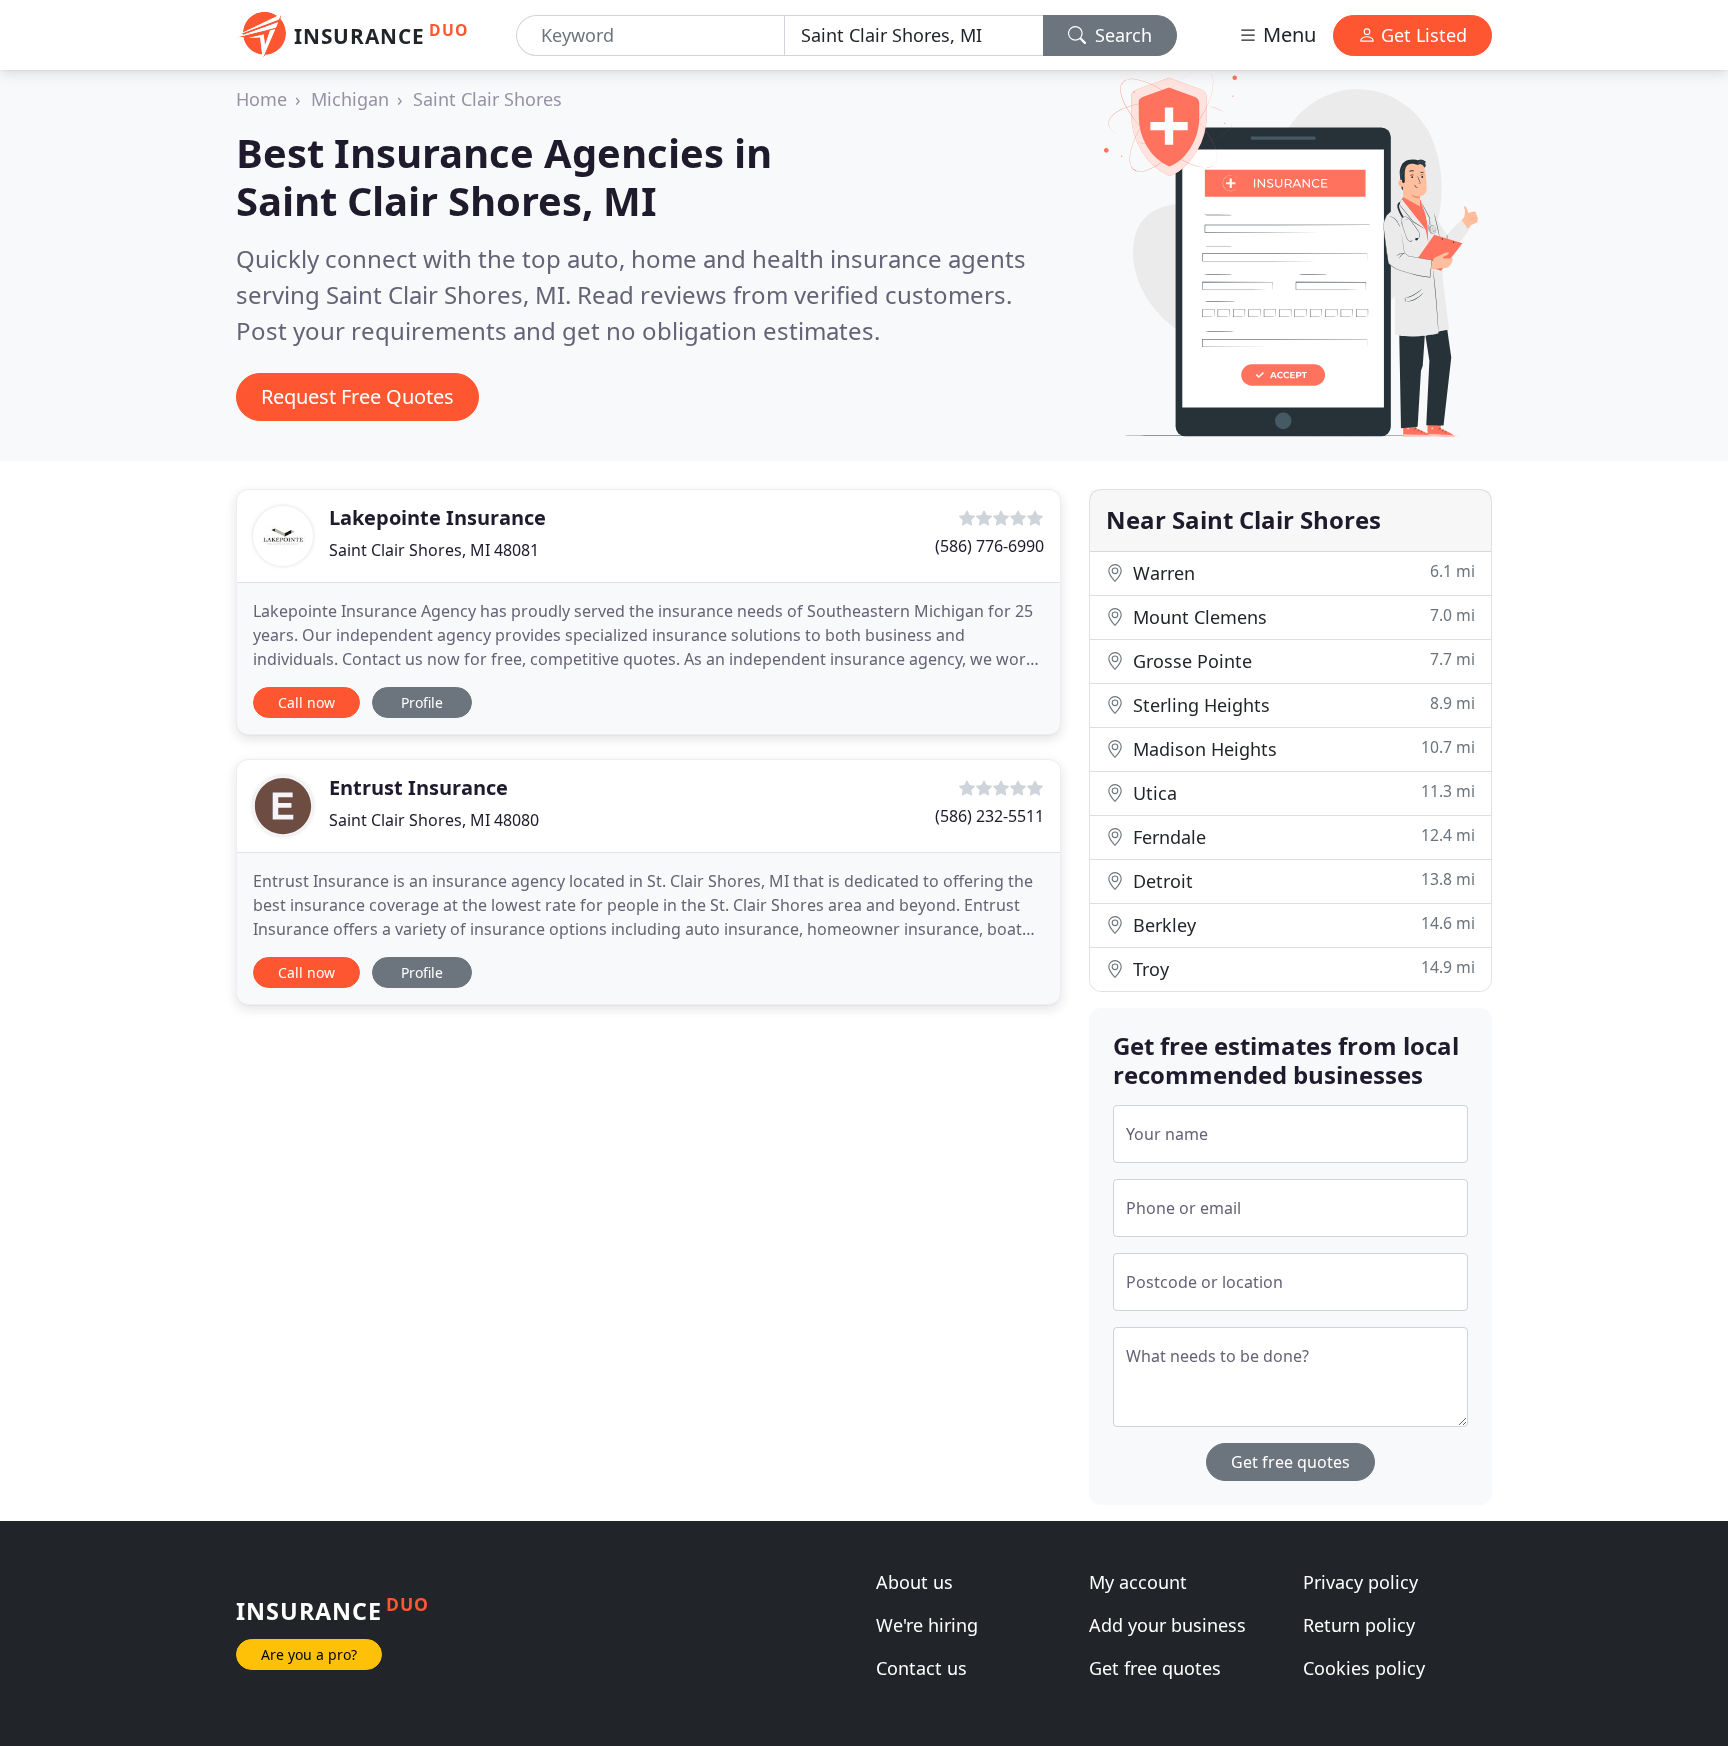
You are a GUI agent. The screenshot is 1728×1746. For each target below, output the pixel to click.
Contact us (921, 1668)
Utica (1301, 792)
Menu (1287, 34)
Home (261, 99)
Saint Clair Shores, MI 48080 (434, 820)
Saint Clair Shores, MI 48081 (434, 550)
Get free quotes (1290, 1462)
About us (914, 1582)
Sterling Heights (1301, 704)
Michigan (350, 99)
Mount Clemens (1301, 616)
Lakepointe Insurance (437, 517)
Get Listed (1421, 35)
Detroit (1301, 880)
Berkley (1301, 924)
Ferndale (1301, 836)
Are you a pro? (309, 1654)
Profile (422, 702)
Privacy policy (1360, 1582)
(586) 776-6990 (989, 546)
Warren (1301, 572)
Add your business (1167, 1625)
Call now (306, 702)
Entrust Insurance (418, 787)
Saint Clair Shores (487, 99)
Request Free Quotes (357, 396)
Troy (1301, 968)
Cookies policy (1364, 1668)
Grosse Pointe (1301, 660)
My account (1138, 1582)
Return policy (1359, 1625)
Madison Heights (1301, 748)
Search (1121, 35)
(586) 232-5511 (989, 816)
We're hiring (927, 1625)
